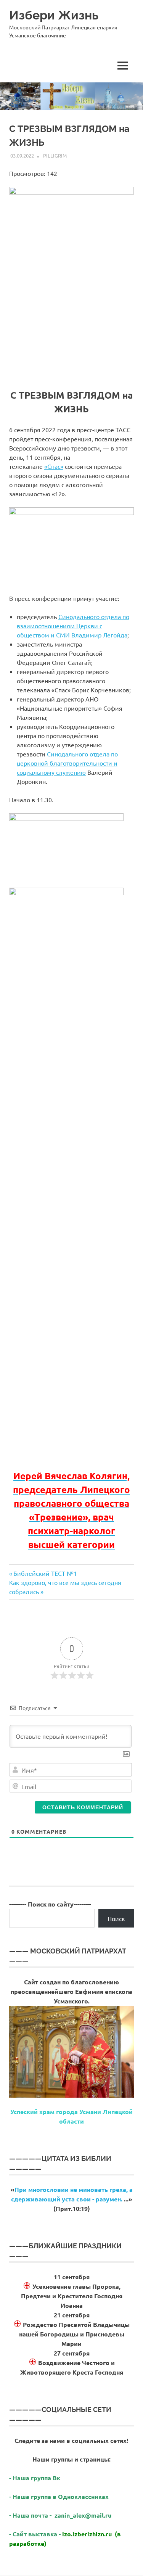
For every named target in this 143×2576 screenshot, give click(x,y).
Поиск (116, 1918)
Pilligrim (55, 155)
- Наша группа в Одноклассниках (59, 2496)
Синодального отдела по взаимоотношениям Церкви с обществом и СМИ (73, 626)
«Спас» (54, 466)
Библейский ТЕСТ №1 (45, 1573)
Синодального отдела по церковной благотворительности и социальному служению (67, 763)
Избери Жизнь (54, 15)
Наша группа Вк (37, 2478)
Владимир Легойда (99, 635)
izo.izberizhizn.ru (87, 2534)
